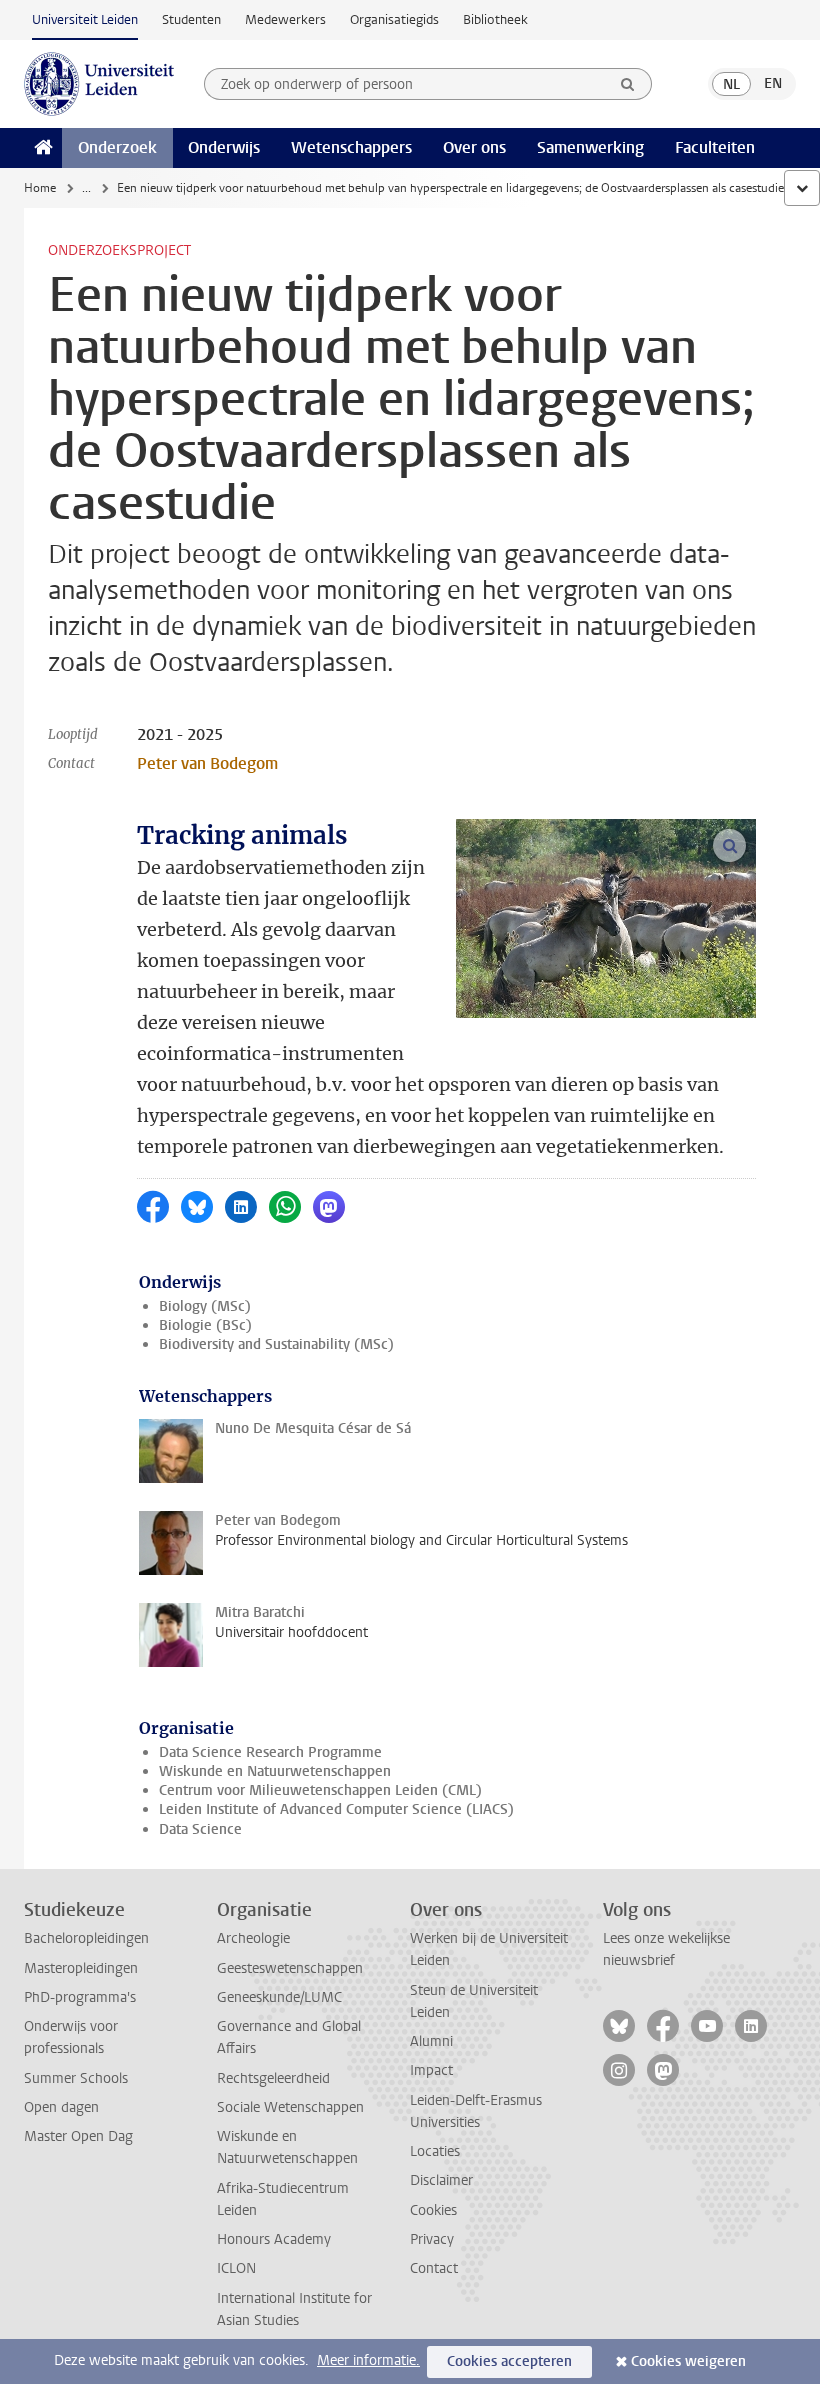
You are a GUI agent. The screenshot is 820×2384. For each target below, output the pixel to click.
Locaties (435, 2151)
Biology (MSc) (205, 1306)
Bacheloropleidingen (86, 1938)
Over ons (474, 147)
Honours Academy (274, 2239)
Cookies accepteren (509, 2361)
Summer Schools (76, 2078)
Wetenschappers (351, 147)
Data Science (200, 1829)
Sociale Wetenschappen (290, 2107)
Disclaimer (441, 2180)
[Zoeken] (628, 84)
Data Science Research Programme (270, 1752)
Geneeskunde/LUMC (279, 1997)
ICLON (236, 2268)
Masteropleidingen (81, 1968)
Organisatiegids (394, 19)
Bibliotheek (495, 19)
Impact (431, 2070)
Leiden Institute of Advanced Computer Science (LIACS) (336, 1809)
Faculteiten (715, 147)
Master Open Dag (78, 2136)
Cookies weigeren (688, 2361)
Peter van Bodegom (207, 763)
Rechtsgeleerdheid (273, 2078)
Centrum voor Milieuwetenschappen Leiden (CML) (320, 1790)
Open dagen (61, 2107)
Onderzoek (117, 147)
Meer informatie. (368, 2360)
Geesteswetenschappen (290, 1968)
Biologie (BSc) (205, 1325)
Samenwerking (590, 147)
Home (40, 188)
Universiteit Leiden (85, 19)
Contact (434, 2268)
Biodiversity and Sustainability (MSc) (276, 1344)
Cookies (433, 2210)
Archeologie (253, 1938)
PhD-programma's (80, 1997)
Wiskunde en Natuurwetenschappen (275, 1771)
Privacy (432, 2239)
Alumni (431, 2041)
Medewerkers (285, 19)
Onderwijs (224, 147)
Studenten (191, 19)
